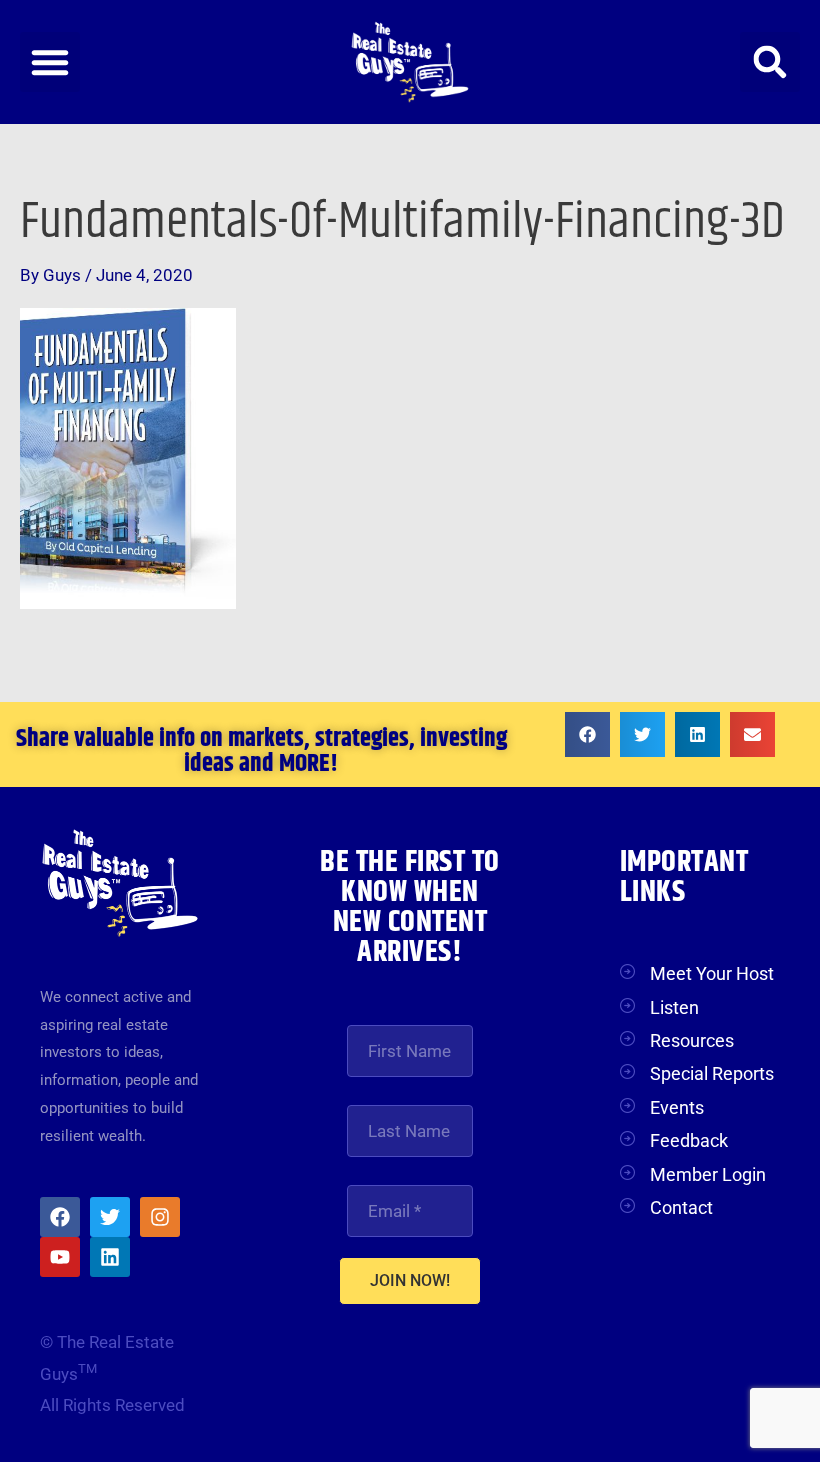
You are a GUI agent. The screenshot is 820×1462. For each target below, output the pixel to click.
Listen (674, 1007)
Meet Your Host (712, 973)
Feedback (689, 1140)
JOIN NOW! (410, 1280)
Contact (681, 1207)
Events (677, 1107)
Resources (692, 1040)
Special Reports (712, 1073)
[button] (50, 62)
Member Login (708, 1174)
